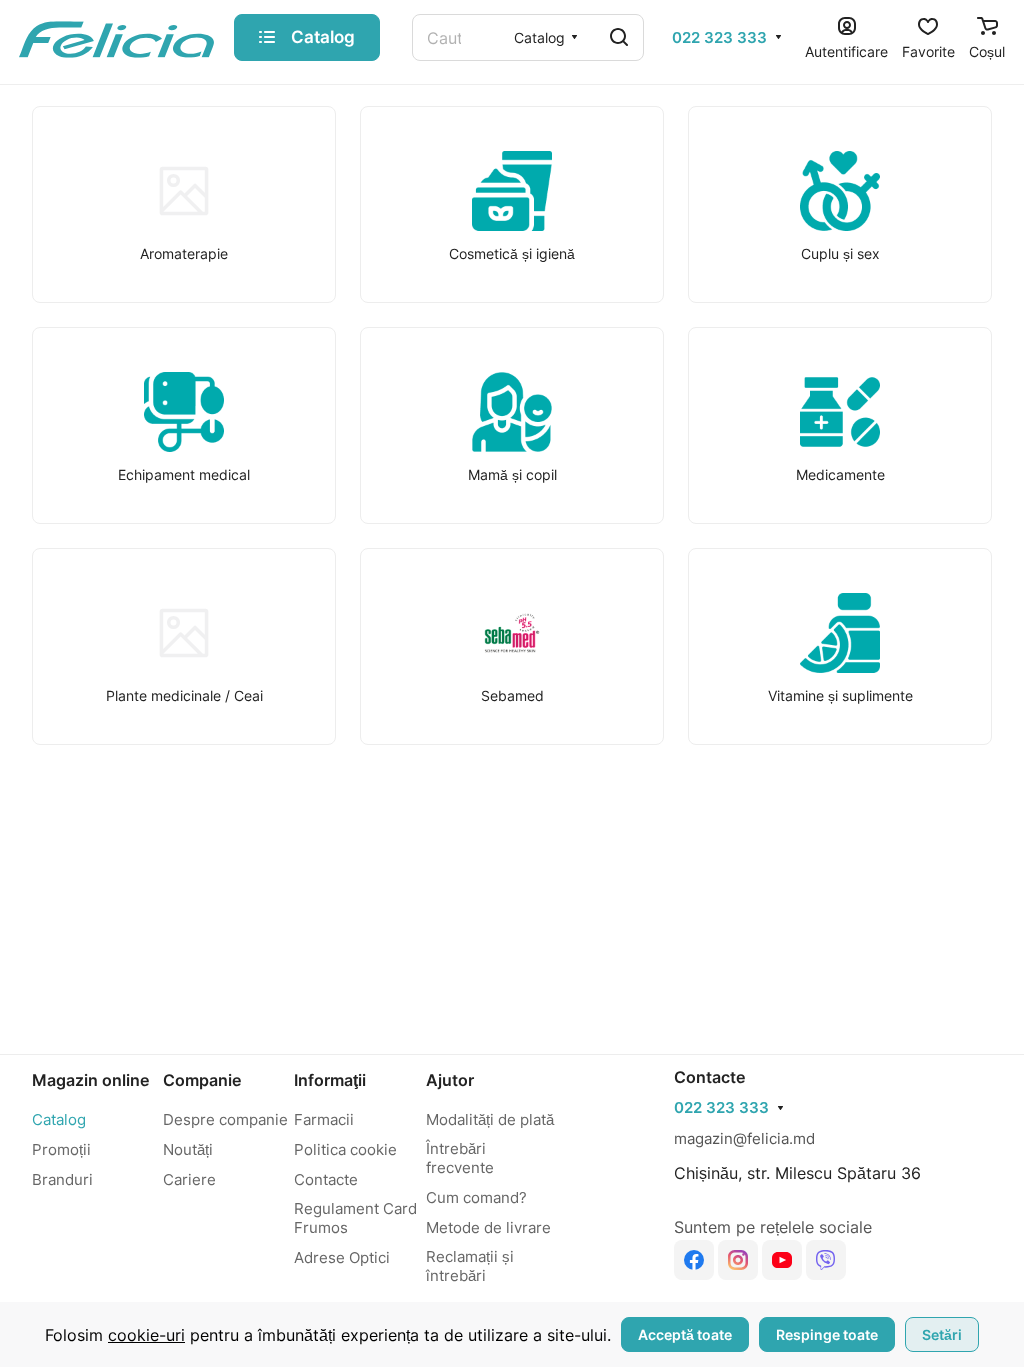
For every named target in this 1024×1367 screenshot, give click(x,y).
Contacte (326, 1179)
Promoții (61, 1149)
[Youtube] (782, 1260)
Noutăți (188, 1149)
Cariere (189, 1179)
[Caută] (619, 37)
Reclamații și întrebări (470, 1266)
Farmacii (324, 1119)
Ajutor (450, 1080)
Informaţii (330, 1080)
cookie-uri (146, 1335)
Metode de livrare (488, 1227)
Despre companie (225, 1119)
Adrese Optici (342, 1257)
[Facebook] (694, 1260)
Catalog (59, 1119)
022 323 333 (719, 38)
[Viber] (826, 1260)
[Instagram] (738, 1260)
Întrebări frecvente (460, 1158)
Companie (202, 1080)
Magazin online (90, 1080)
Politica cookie (345, 1149)
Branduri (62, 1179)
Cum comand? (476, 1197)
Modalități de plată (490, 1119)
